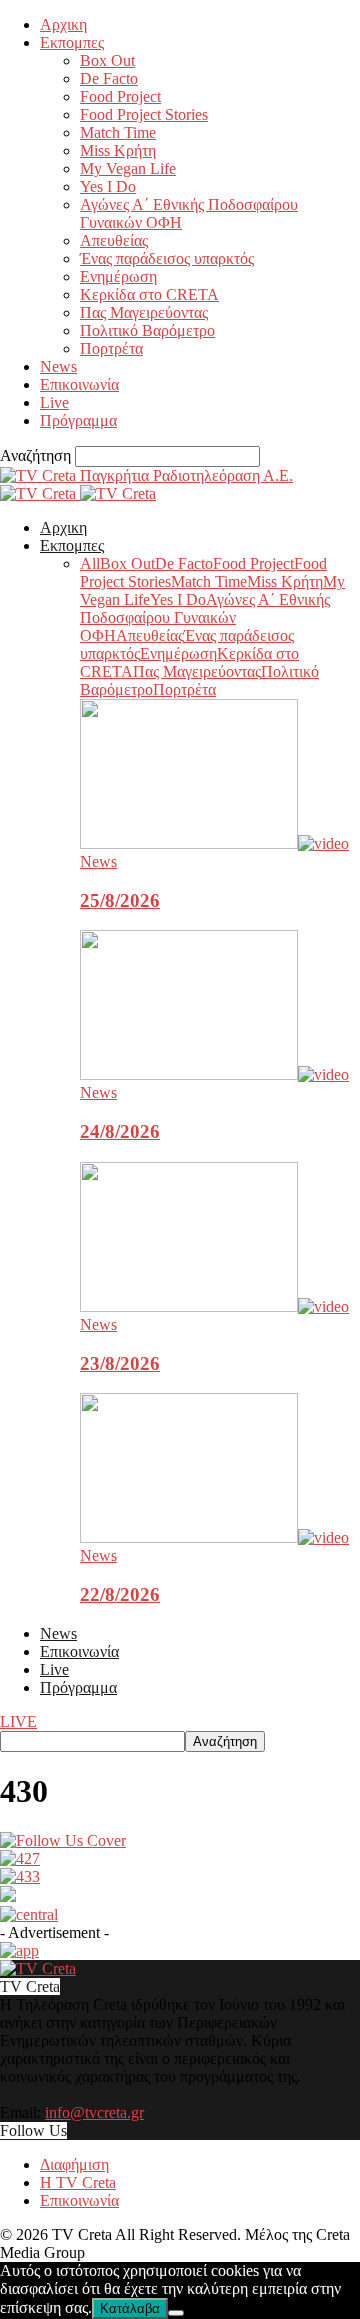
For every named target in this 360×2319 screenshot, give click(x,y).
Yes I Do (108, 186)
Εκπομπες (72, 42)
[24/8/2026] (214, 1074)
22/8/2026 (120, 1594)
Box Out (107, 60)
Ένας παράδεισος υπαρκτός (167, 258)
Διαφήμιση (74, 2164)
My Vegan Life (128, 168)
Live (54, 402)
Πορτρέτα (111, 348)
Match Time (118, 132)
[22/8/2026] (214, 1537)
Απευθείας (114, 240)
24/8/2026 (120, 1131)
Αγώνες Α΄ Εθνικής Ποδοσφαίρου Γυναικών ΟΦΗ (205, 617)
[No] (176, 2313)
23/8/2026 (120, 1363)
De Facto (109, 78)
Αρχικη (63, 24)
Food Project (120, 96)
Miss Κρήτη (118, 150)
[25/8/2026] (214, 843)
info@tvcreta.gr (94, 2112)
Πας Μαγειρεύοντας (144, 312)
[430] (63, 1840)
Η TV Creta (78, 2182)
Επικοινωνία (79, 384)
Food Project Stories (144, 114)
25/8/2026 (120, 900)
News (58, 366)
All (90, 563)
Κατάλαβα (130, 2308)
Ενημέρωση (118, 276)
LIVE (18, 1721)
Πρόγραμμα (78, 420)
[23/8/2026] (214, 1306)
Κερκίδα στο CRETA (149, 294)
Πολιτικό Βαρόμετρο (147, 330)
